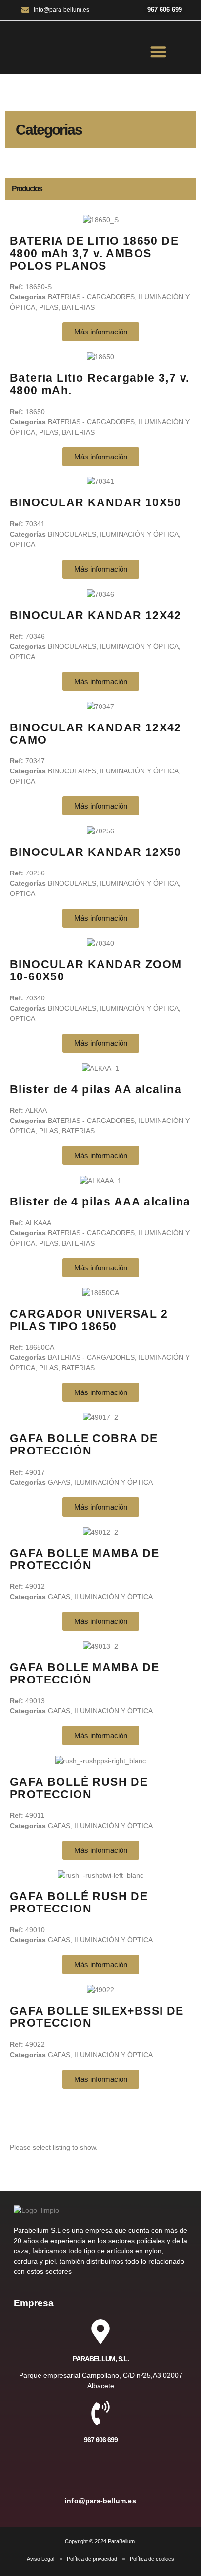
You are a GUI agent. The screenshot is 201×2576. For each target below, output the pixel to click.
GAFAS (59, 1482)
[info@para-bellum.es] (100, 2474)
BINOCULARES (72, 534)
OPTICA (22, 544)
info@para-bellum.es (100, 2501)
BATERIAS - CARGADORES (91, 297)
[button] (159, 52)
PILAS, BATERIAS (67, 307)
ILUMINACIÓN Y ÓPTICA (139, 534)
